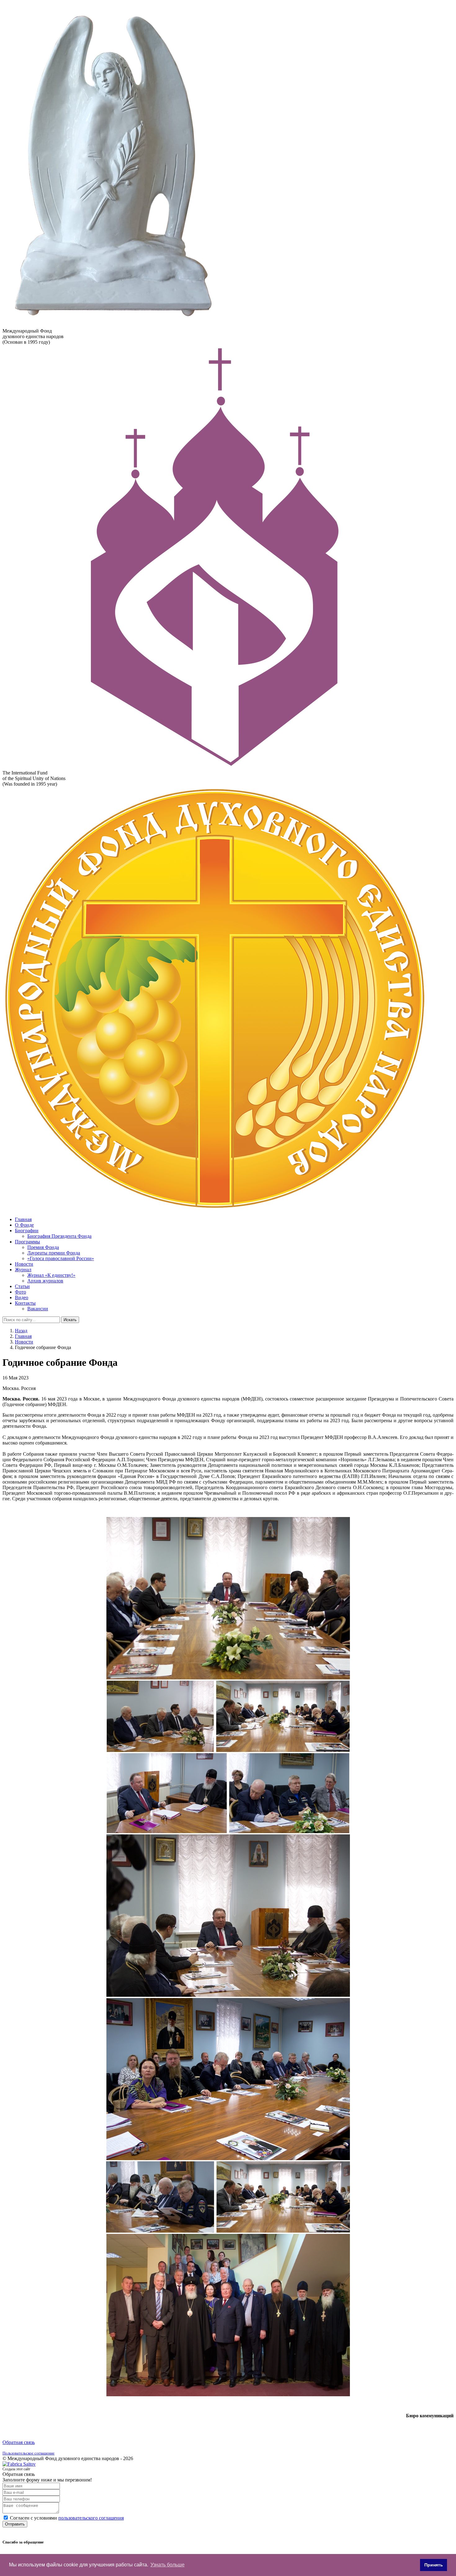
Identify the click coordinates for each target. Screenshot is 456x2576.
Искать (70, 1320)
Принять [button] (434, 2565)
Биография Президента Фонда (59, 1236)
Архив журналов (45, 1281)
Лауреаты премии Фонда (54, 1253)
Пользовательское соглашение (29, 2453)
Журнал (23, 1270)
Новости (24, 1264)
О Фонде (24, 1225)
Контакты (25, 1303)
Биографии (27, 1231)
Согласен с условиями (67, 2518)
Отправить (15, 2524)
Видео (22, 1297)
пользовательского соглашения (91, 2518)
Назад (21, 1331)
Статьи (22, 1286)
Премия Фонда (43, 1247)
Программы (27, 1242)
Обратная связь (19, 2442)
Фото (20, 1292)
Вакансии (38, 1309)
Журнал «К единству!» (51, 1275)
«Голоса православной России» (61, 1258)
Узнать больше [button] (168, 2565)
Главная (23, 1219)
